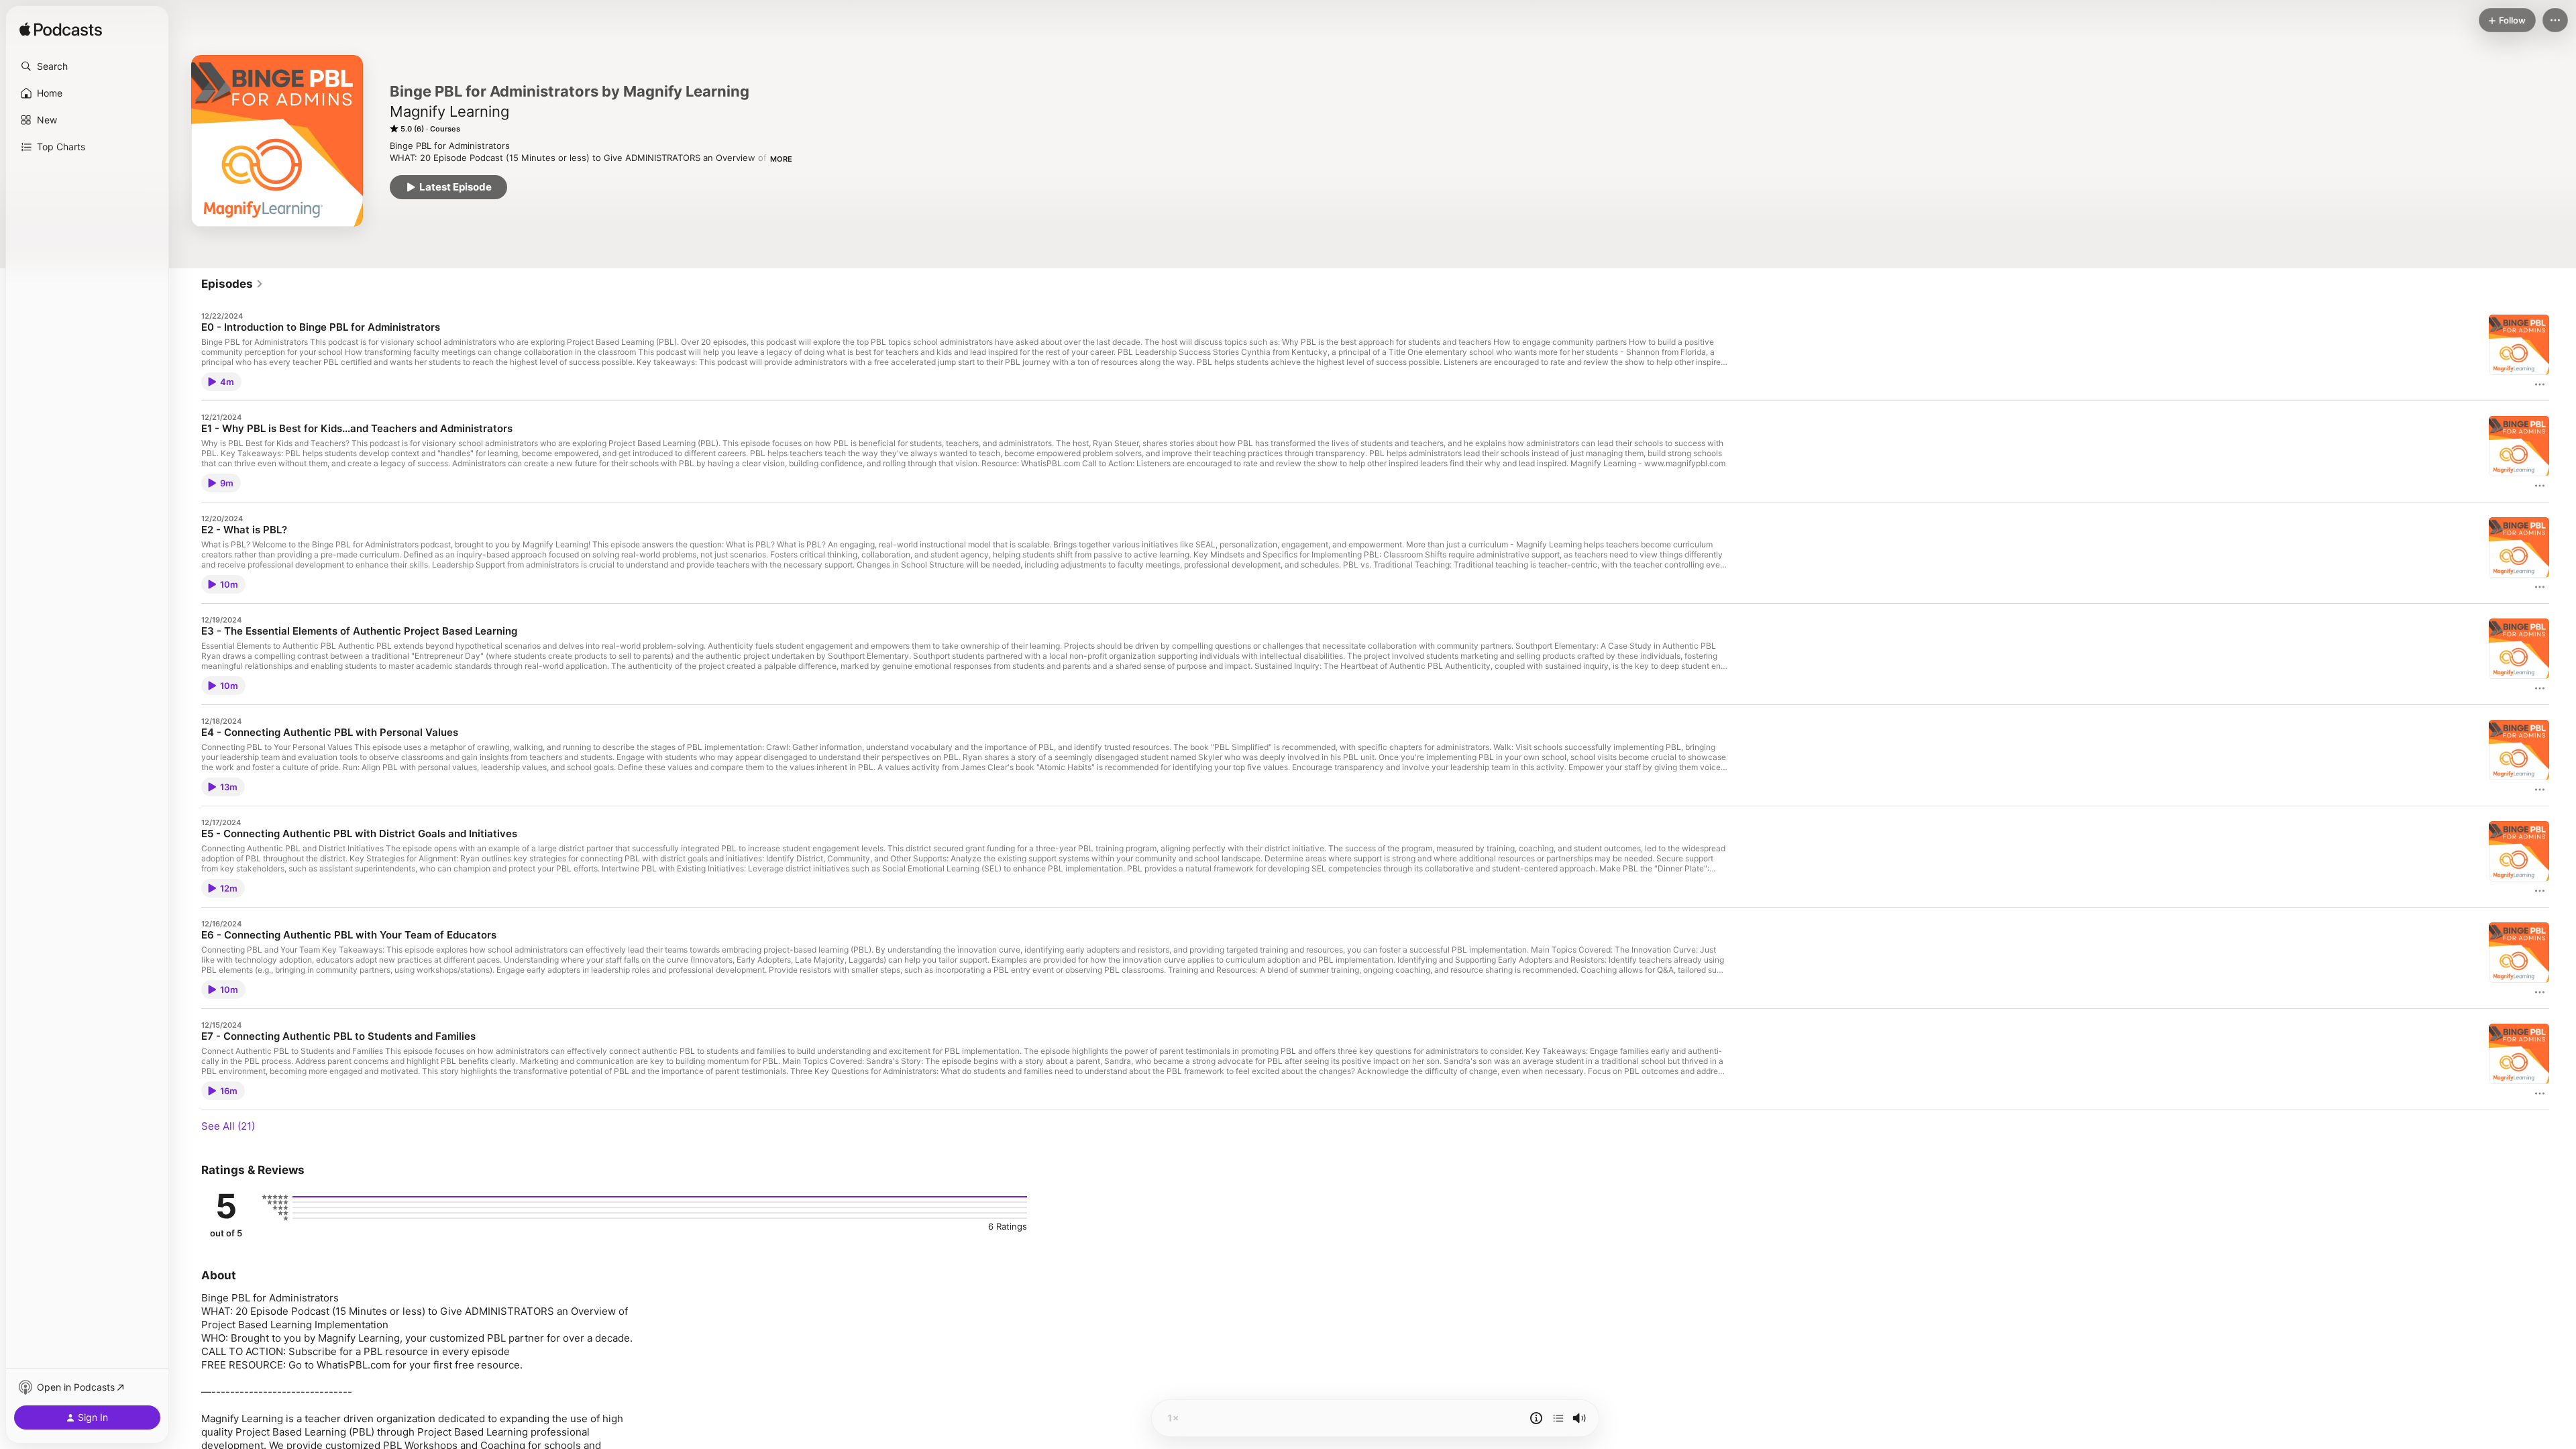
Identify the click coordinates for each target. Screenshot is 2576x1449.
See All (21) (228, 1126)
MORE (781, 159)
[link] (232, 284)
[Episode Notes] (1536, 1418)
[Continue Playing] (1558, 1418)
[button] (87, 66)
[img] (61, 30)
